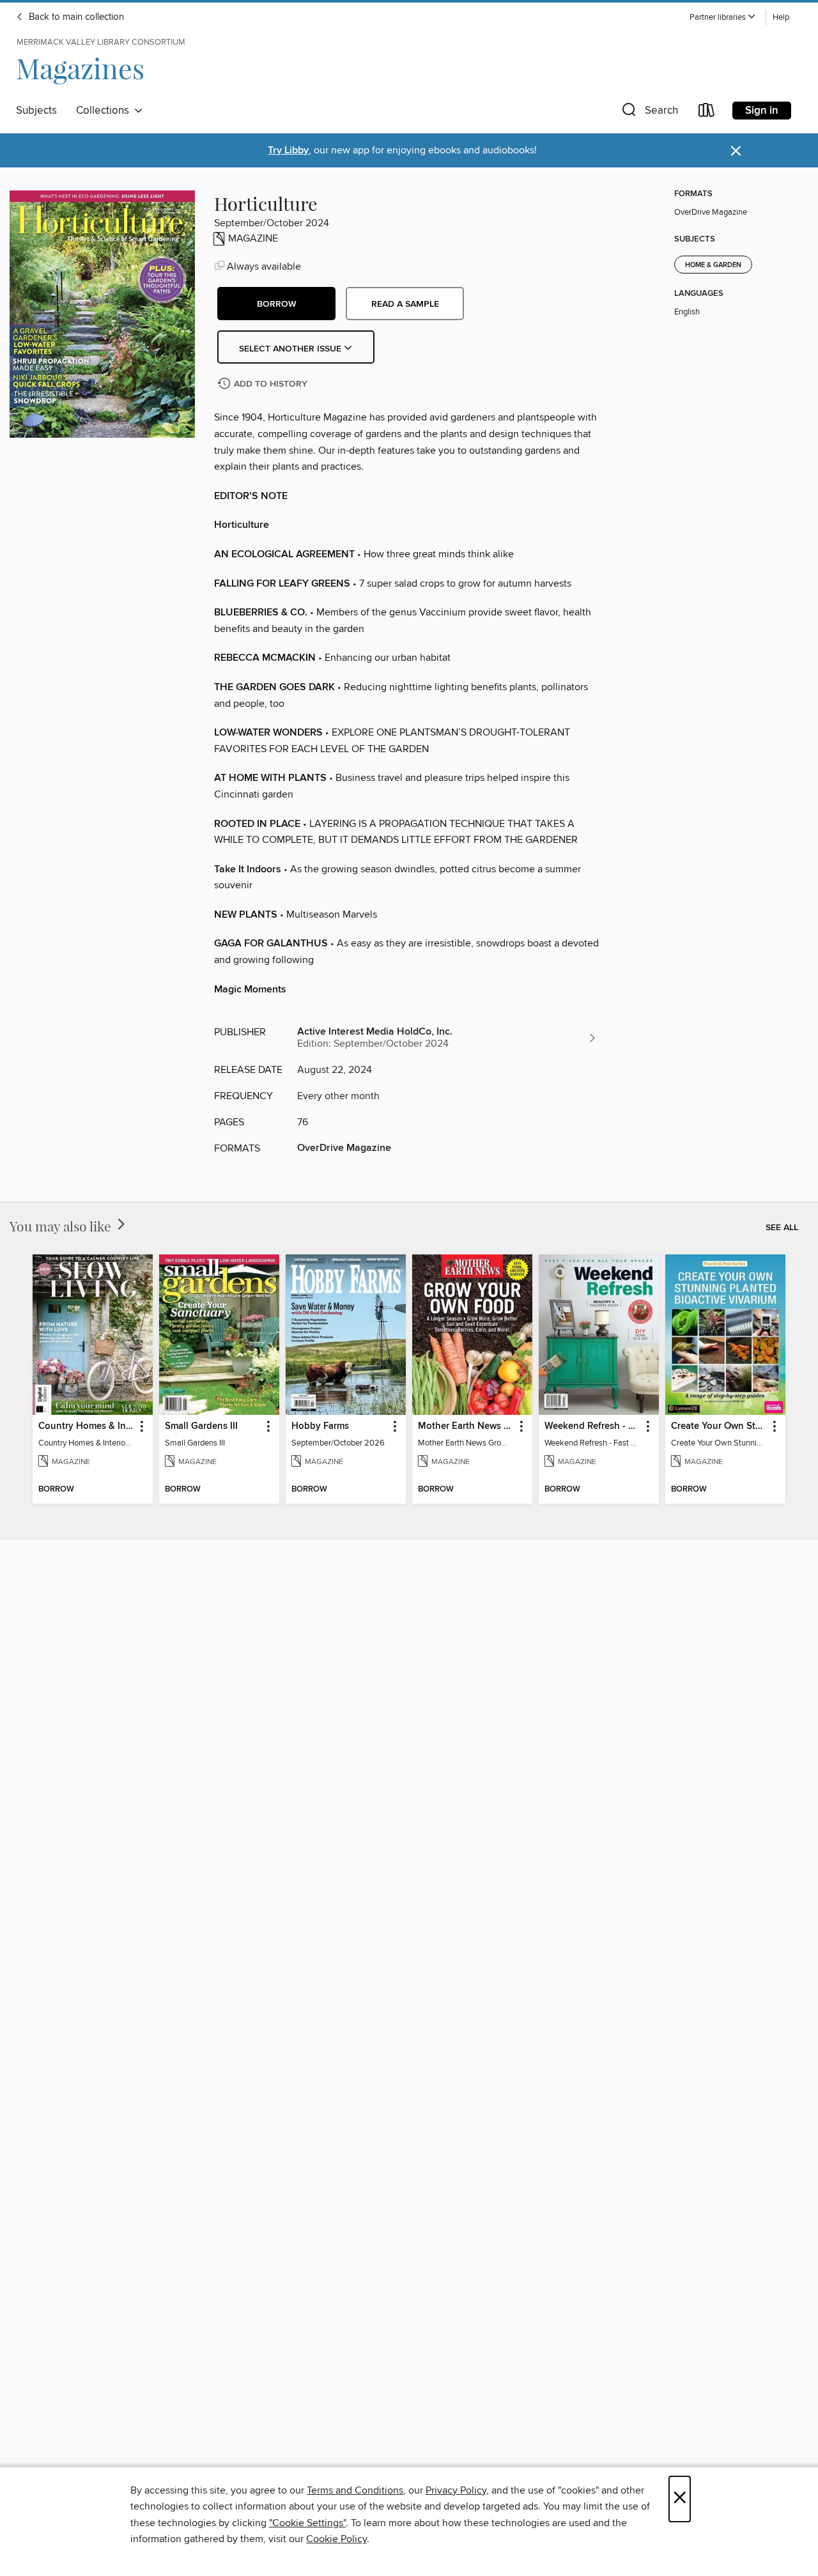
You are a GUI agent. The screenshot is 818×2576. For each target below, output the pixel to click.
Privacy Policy (456, 2490)
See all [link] (782, 1228)
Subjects (36, 111)
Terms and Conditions (355, 2490)
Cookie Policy (336, 2539)
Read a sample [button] (405, 304)
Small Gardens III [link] (201, 1426)
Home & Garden (713, 265)
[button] (723, 18)
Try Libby (288, 150)
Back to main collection (75, 17)
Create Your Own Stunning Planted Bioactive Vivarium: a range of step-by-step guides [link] (719, 1426)
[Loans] (707, 113)
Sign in (762, 111)
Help (781, 18)
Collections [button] (105, 111)
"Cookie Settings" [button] (307, 2523)
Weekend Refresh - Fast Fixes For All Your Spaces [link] (593, 1426)
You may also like (62, 1226)
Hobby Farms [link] (320, 1426)
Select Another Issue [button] (291, 349)
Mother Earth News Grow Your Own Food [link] (466, 1426)
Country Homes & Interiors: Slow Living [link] (87, 1426)
